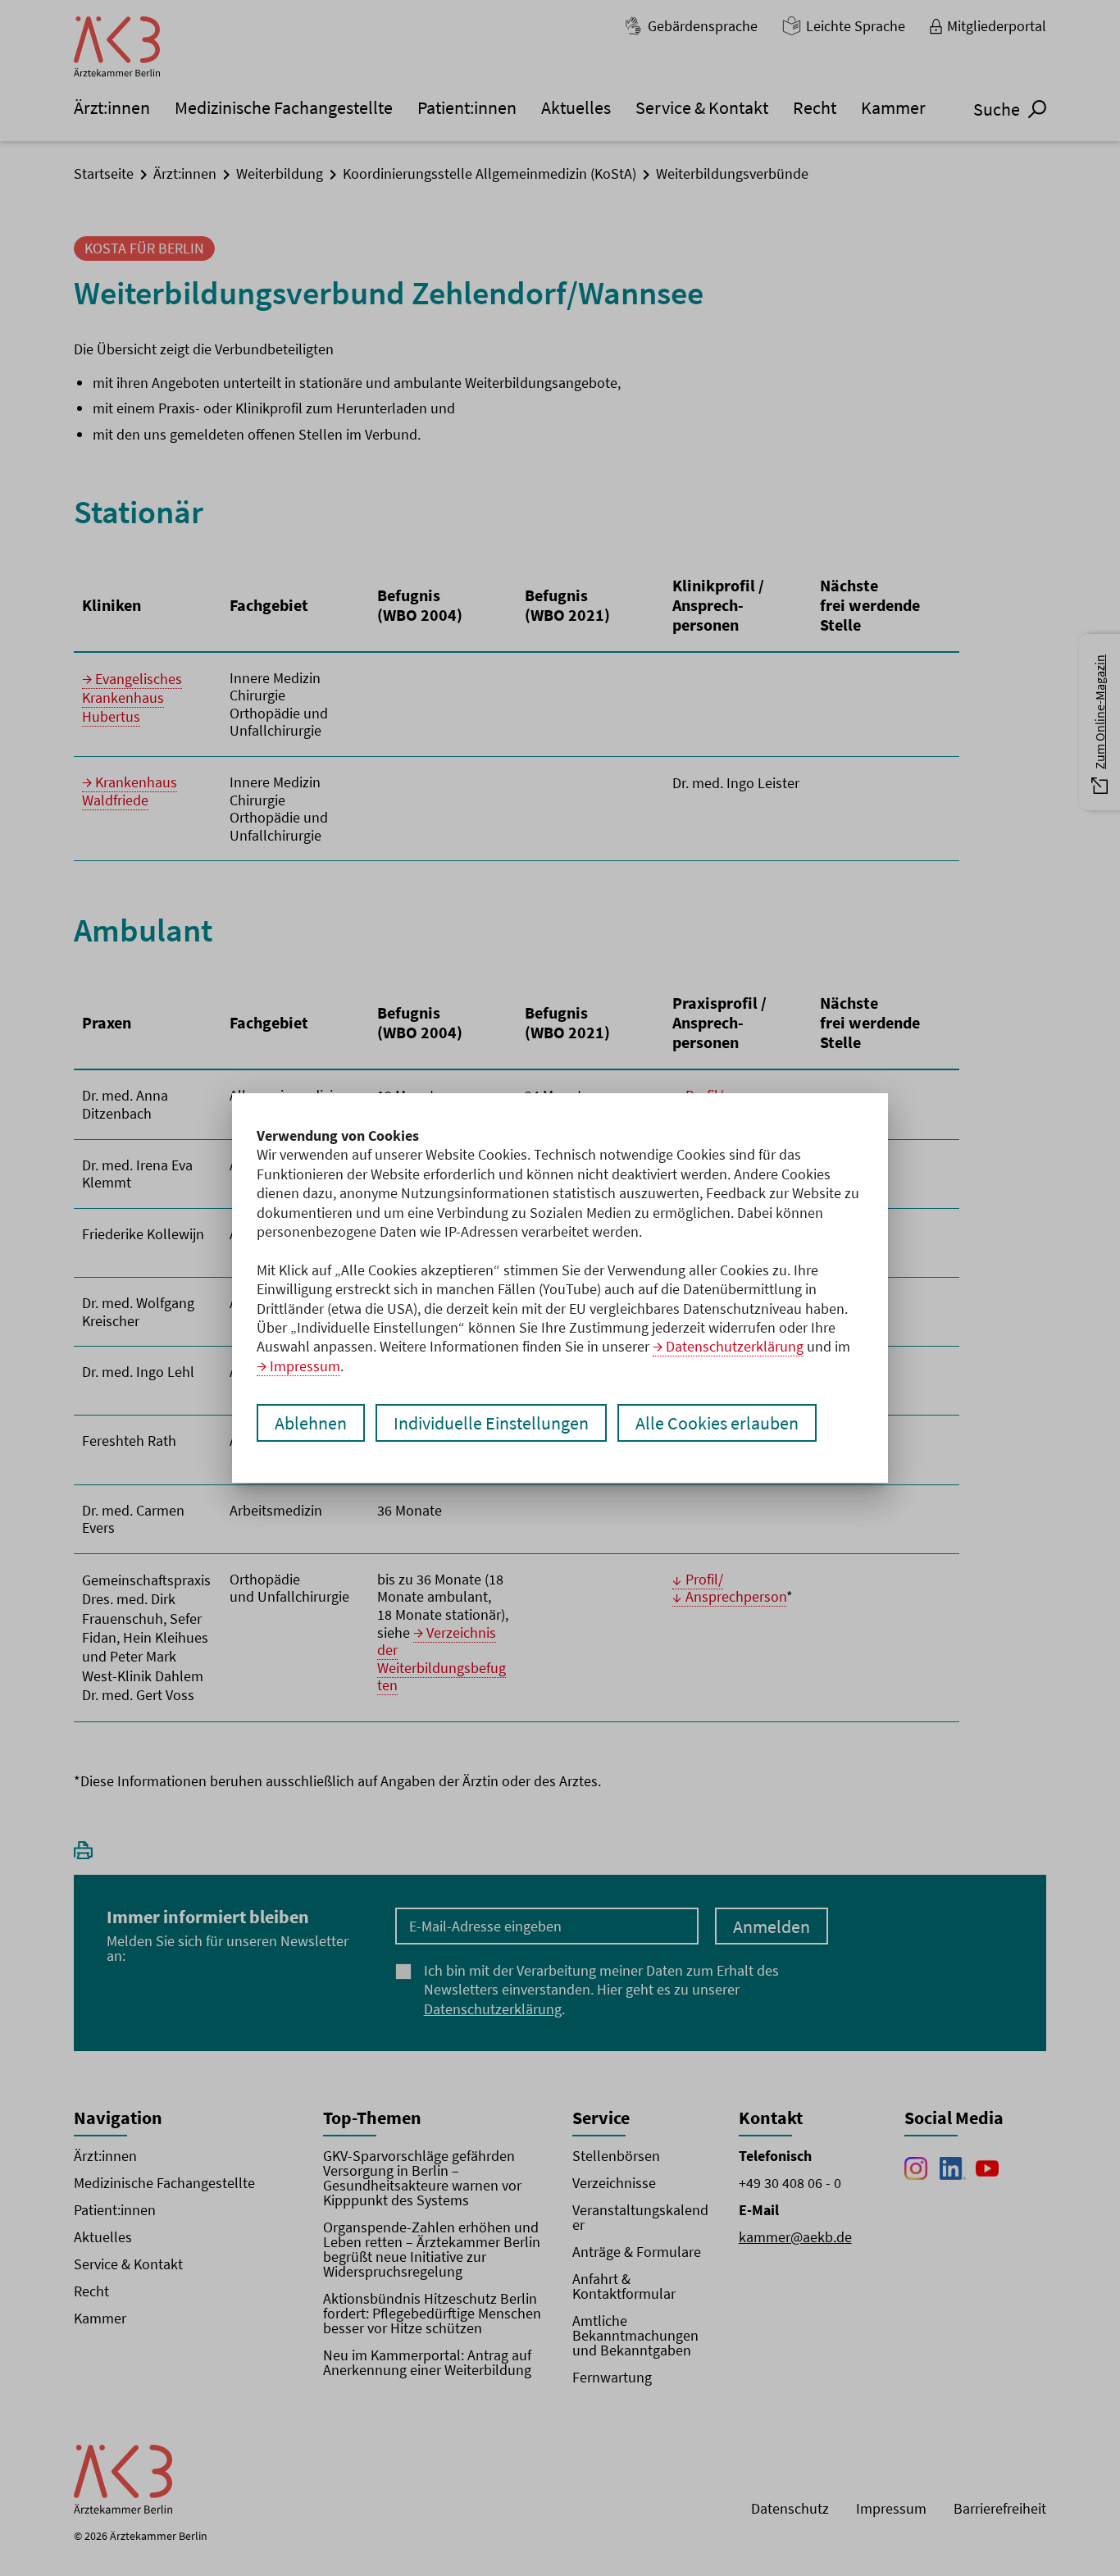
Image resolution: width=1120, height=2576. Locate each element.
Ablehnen (311, 1423)
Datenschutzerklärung (735, 1346)
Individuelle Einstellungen (491, 1423)
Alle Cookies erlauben (717, 1423)
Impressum (305, 1366)
